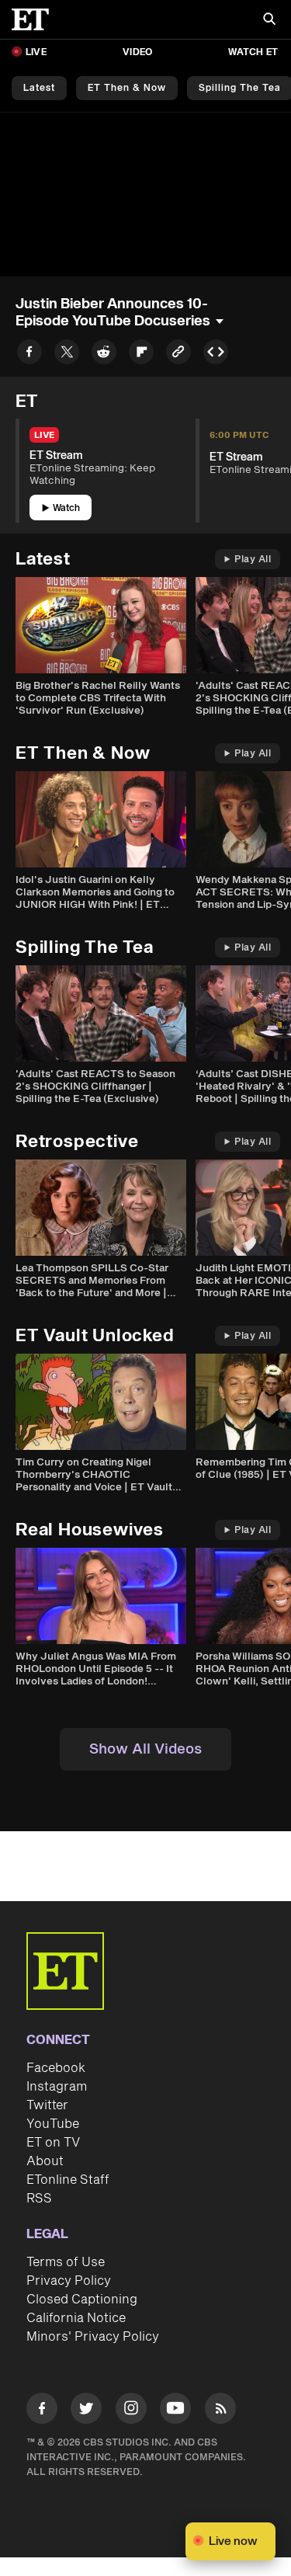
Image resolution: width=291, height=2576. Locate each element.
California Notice (76, 2318)
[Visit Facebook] (42, 2411)
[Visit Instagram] (131, 2411)
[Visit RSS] (220, 2411)
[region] (145, 195)
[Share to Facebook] (29, 355)
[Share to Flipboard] (141, 355)
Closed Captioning (82, 2300)
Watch (66, 508)
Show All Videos (145, 1749)
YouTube (53, 2124)
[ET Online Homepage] (35, 19)
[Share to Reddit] (104, 355)
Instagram (57, 2087)
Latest (39, 88)
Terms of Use (66, 2262)
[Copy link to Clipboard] (178, 355)
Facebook (56, 2068)
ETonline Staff (68, 2180)
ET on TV (53, 2143)
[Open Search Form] (269, 21)
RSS (39, 2199)
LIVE (36, 52)
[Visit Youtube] (175, 2408)
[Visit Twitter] (86, 2411)
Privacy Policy (69, 2281)
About (45, 2161)
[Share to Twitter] (67, 355)
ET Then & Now (127, 88)
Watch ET (253, 52)
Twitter (47, 2105)
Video (137, 52)
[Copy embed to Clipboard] (216, 355)
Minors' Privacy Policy (93, 2337)
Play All (253, 560)
